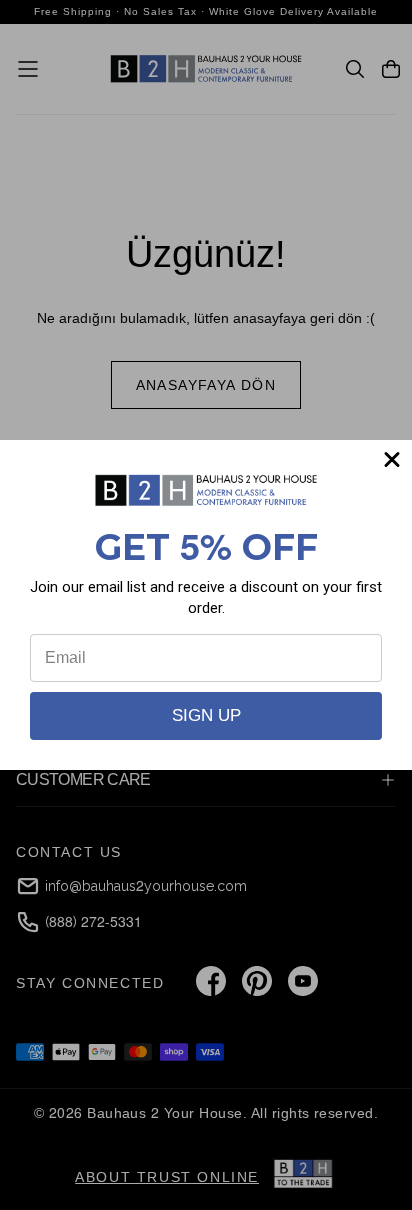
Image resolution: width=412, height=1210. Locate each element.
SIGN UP (206, 715)
